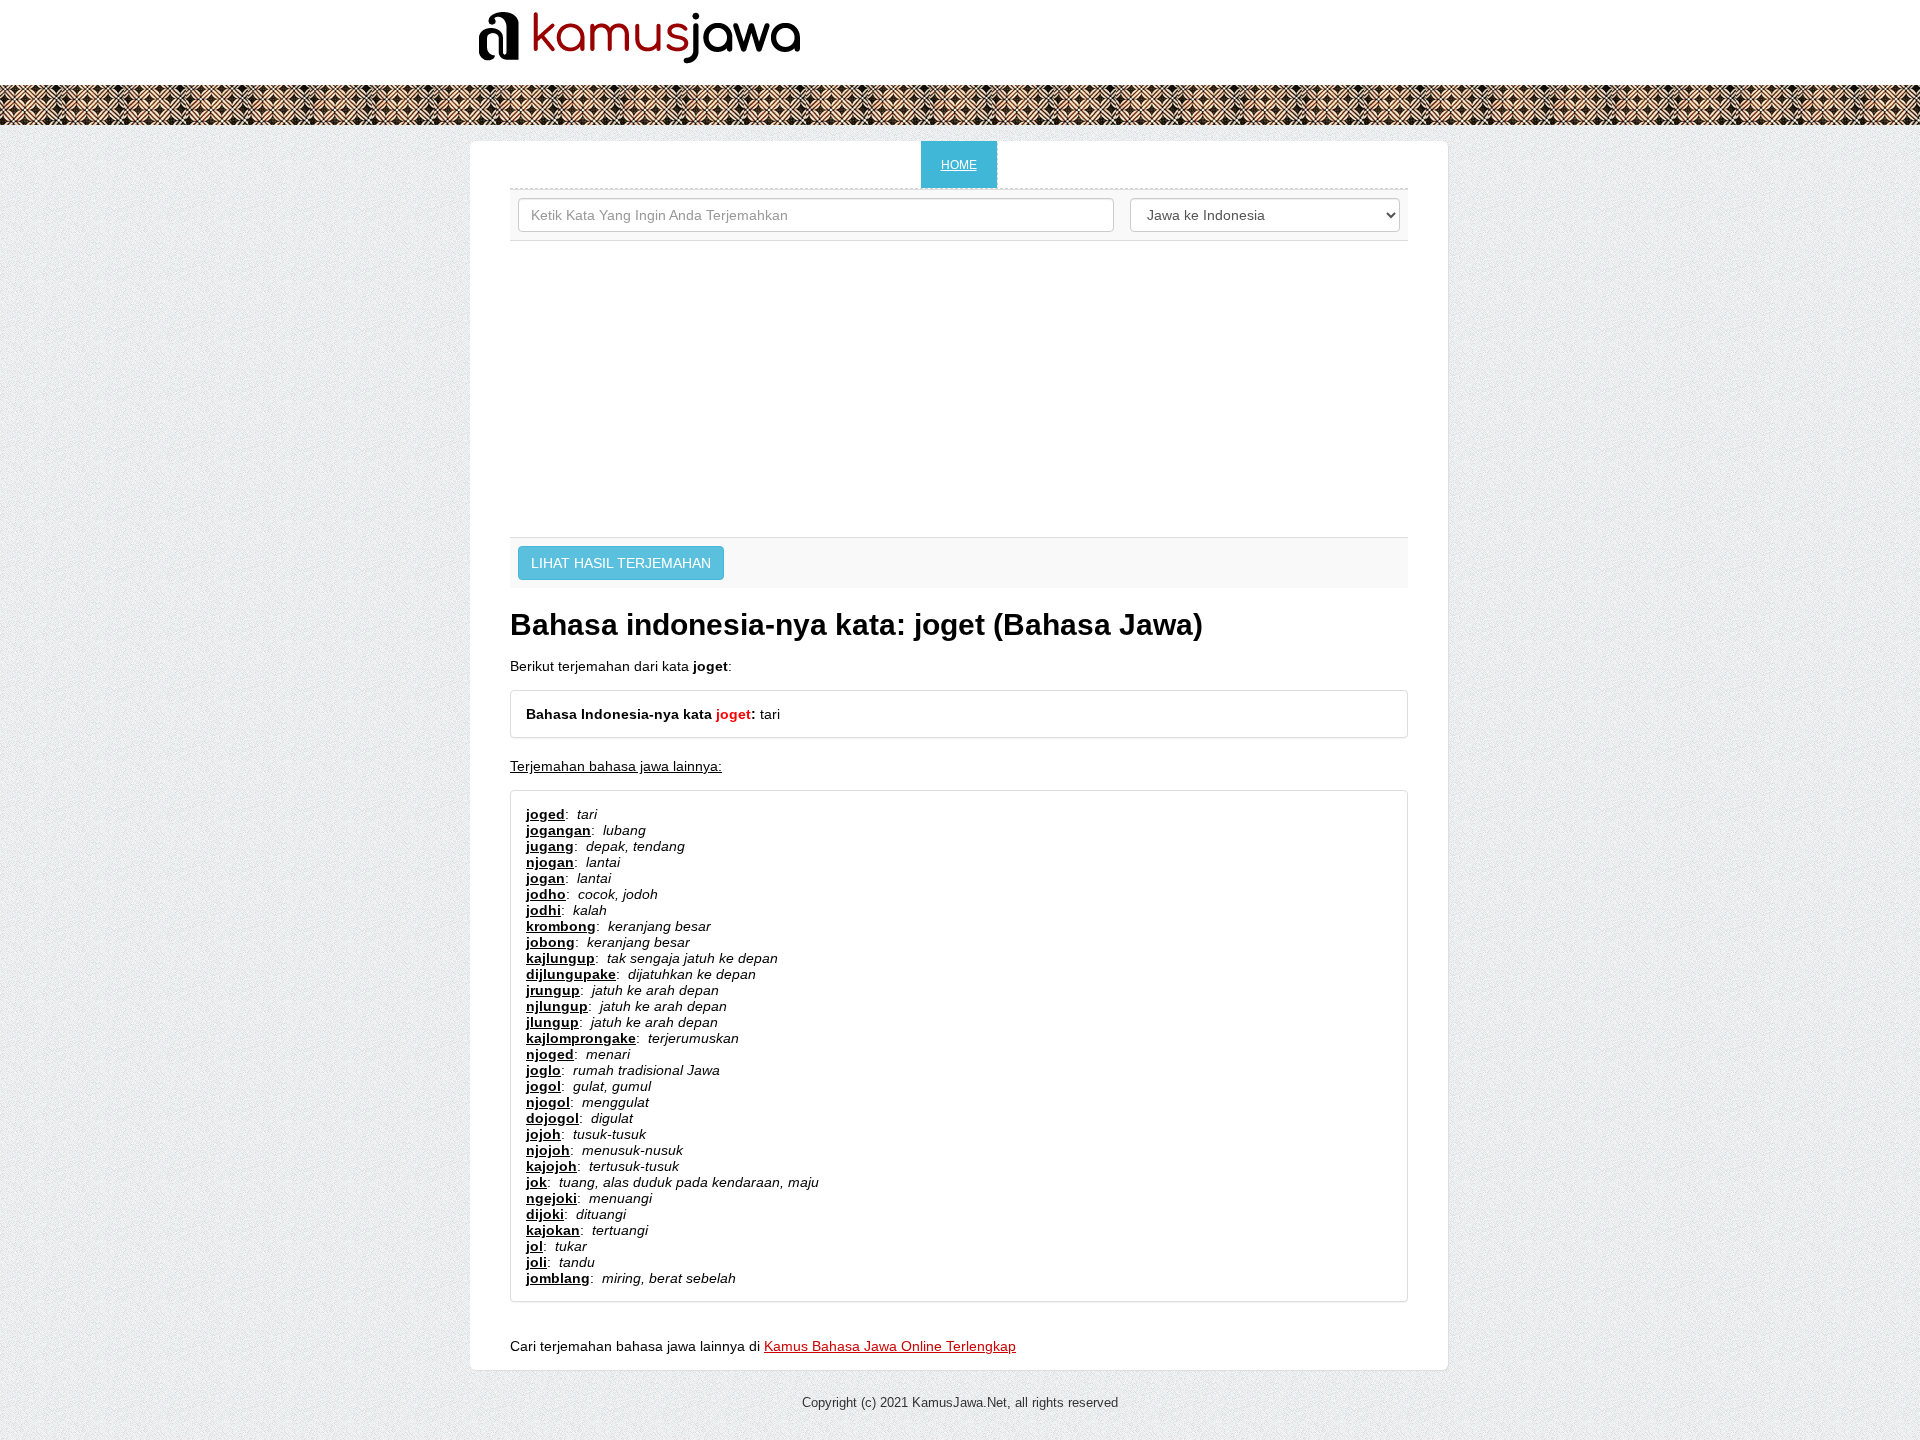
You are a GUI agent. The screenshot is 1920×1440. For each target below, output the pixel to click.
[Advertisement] (959, 389)
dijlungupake (571, 974)
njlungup (557, 1006)
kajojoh (551, 1166)
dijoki (545, 1214)
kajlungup (560, 958)
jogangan (558, 830)
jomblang (558, 1278)
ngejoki (551, 1198)
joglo (543, 1070)
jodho (546, 894)
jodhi (543, 910)
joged (545, 814)
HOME (959, 165)
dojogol (552, 1118)
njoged (550, 1054)
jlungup (552, 1022)
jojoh (543, 1134)
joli (536, 1262)
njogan (550, 862)
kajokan (553, 1230)
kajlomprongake (581, 1038)
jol (534, 1246)
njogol (548, 1102)
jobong (550, 942)
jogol (543, 1086)
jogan (545, 878)
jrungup (553, 990)
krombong (561, 926)
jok (536, 1182)
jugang (550, 846)
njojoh (548, 1150)
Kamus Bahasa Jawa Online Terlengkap (890, 1346)
